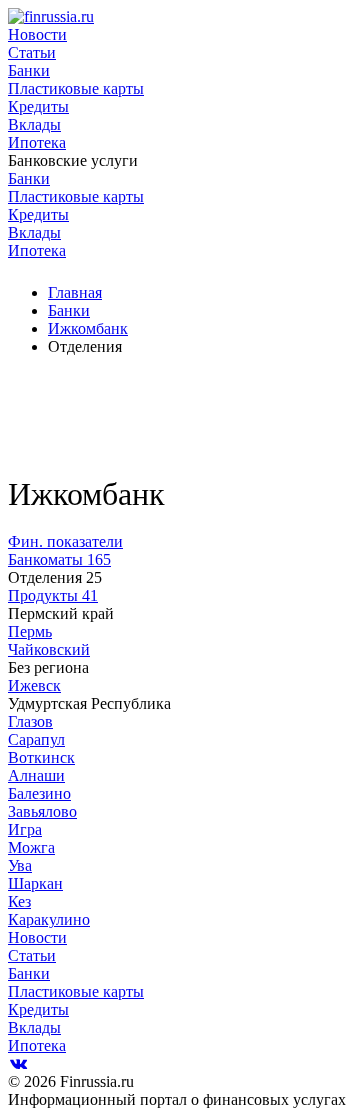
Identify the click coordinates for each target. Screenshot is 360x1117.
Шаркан (35, 883)
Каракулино (49, 919)
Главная (75, 292)
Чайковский (49, 649)
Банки (29, 70)
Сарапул (36, 739)
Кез (19, 901)
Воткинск (41, 757)
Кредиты (38, 106)
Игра (25, 829)
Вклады (34, 124)
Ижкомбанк (88, 328)
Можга (31, 847)
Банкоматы (59, 559)
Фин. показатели (65, 541)
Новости (37, 34)
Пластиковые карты (76, 88)
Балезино (39, 793)
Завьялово (42, 811)
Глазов (30, 721)
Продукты (53, 595)
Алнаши (36, 775)
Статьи (32, 52)
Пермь (30, 631)
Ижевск (34, 685)
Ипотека (37, 142)
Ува (20, 865)
